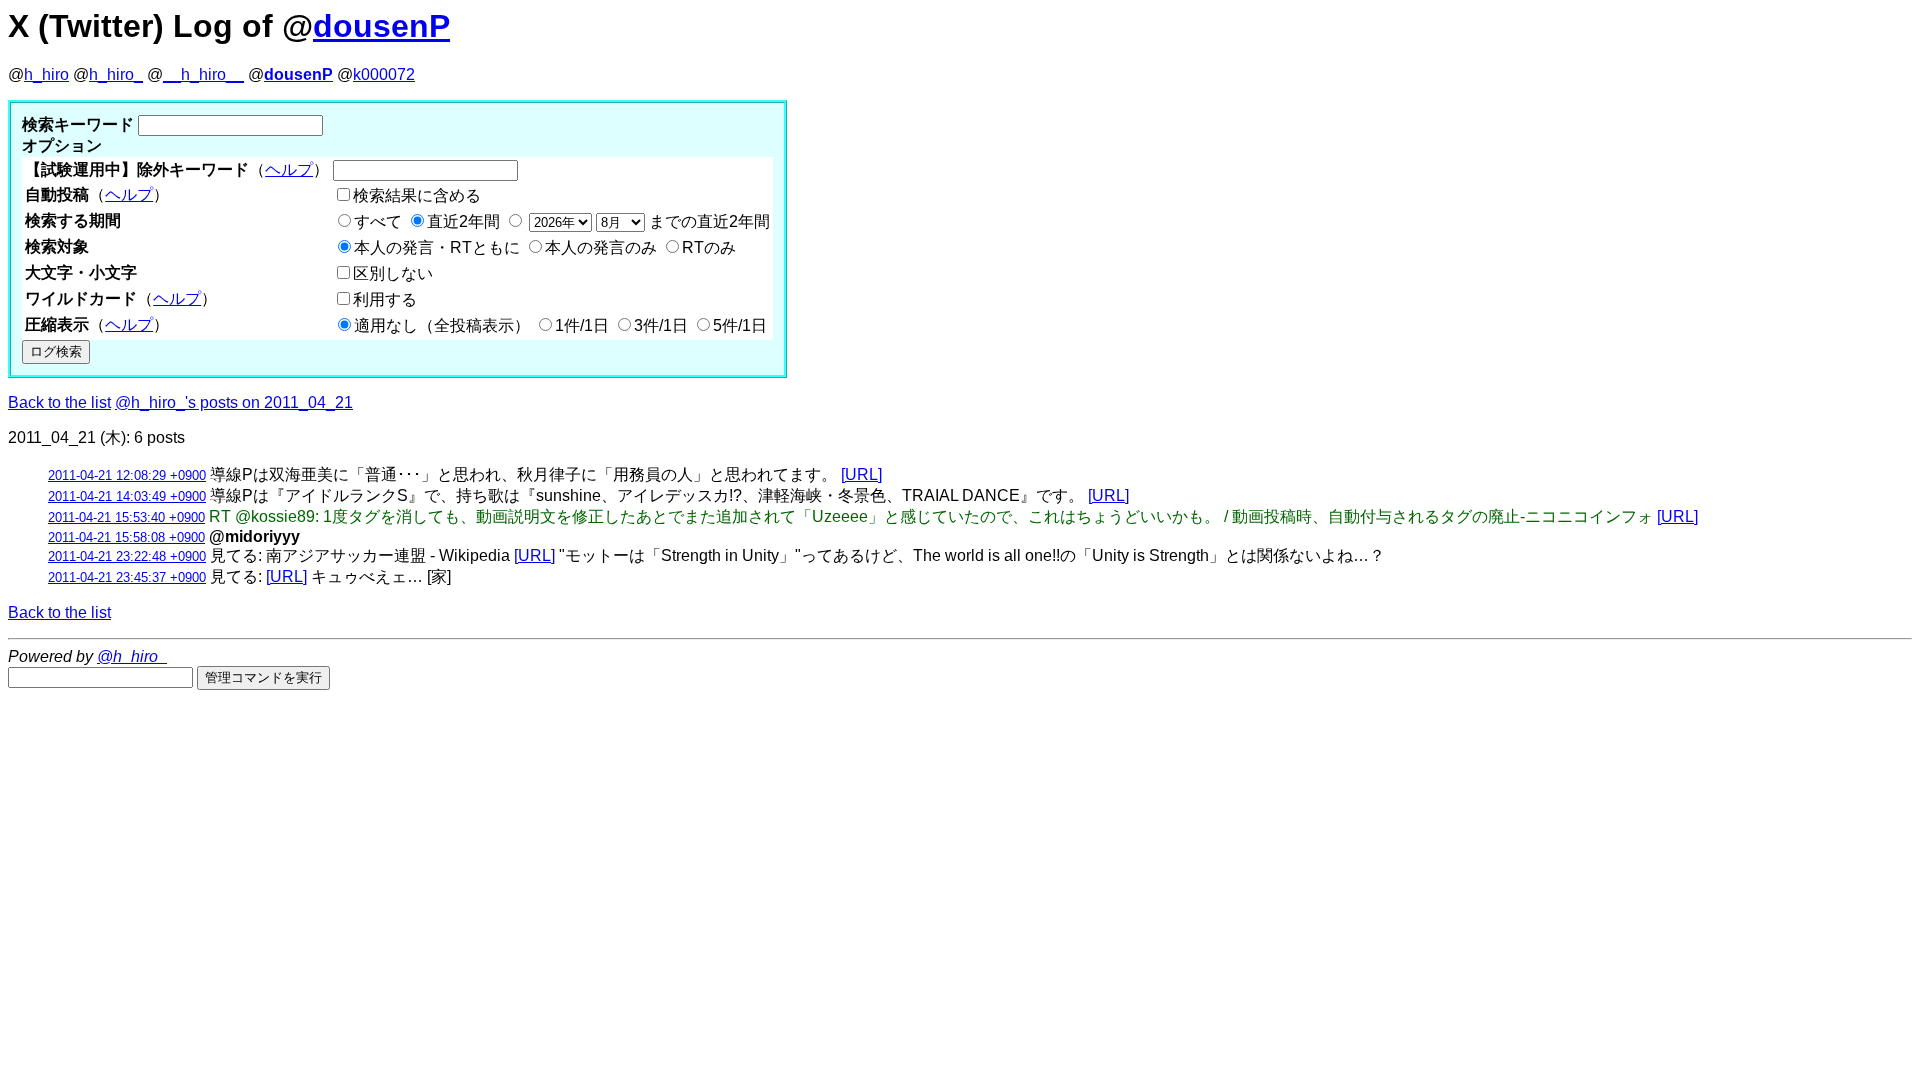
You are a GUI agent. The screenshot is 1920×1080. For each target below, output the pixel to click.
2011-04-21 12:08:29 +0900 (127, 475)
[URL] (861, 474)
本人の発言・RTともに (437, 247)
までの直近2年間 (707, 221)
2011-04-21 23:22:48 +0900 (127, 556)
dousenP (381, 26)
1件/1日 (582, 325)
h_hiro (46, 74)
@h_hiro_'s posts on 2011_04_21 (234, 402)
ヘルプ (289, 169)
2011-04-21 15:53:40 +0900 (126, 517)
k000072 (384, 74)
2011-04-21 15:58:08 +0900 (126, 537)
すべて (378, 221)
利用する (385, 299)
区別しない (393, 273)
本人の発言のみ (601, 247)
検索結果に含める (417, 195)
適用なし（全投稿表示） (442, 325)
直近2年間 (463, 221)
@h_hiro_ (132, 656)
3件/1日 (661, 325)
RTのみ (709, 247)
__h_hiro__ (203, 74)
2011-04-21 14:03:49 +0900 (127, 496)
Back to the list (59, 402)
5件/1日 (740, 325)
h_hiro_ (116, 74)
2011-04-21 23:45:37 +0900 (127, 577)
